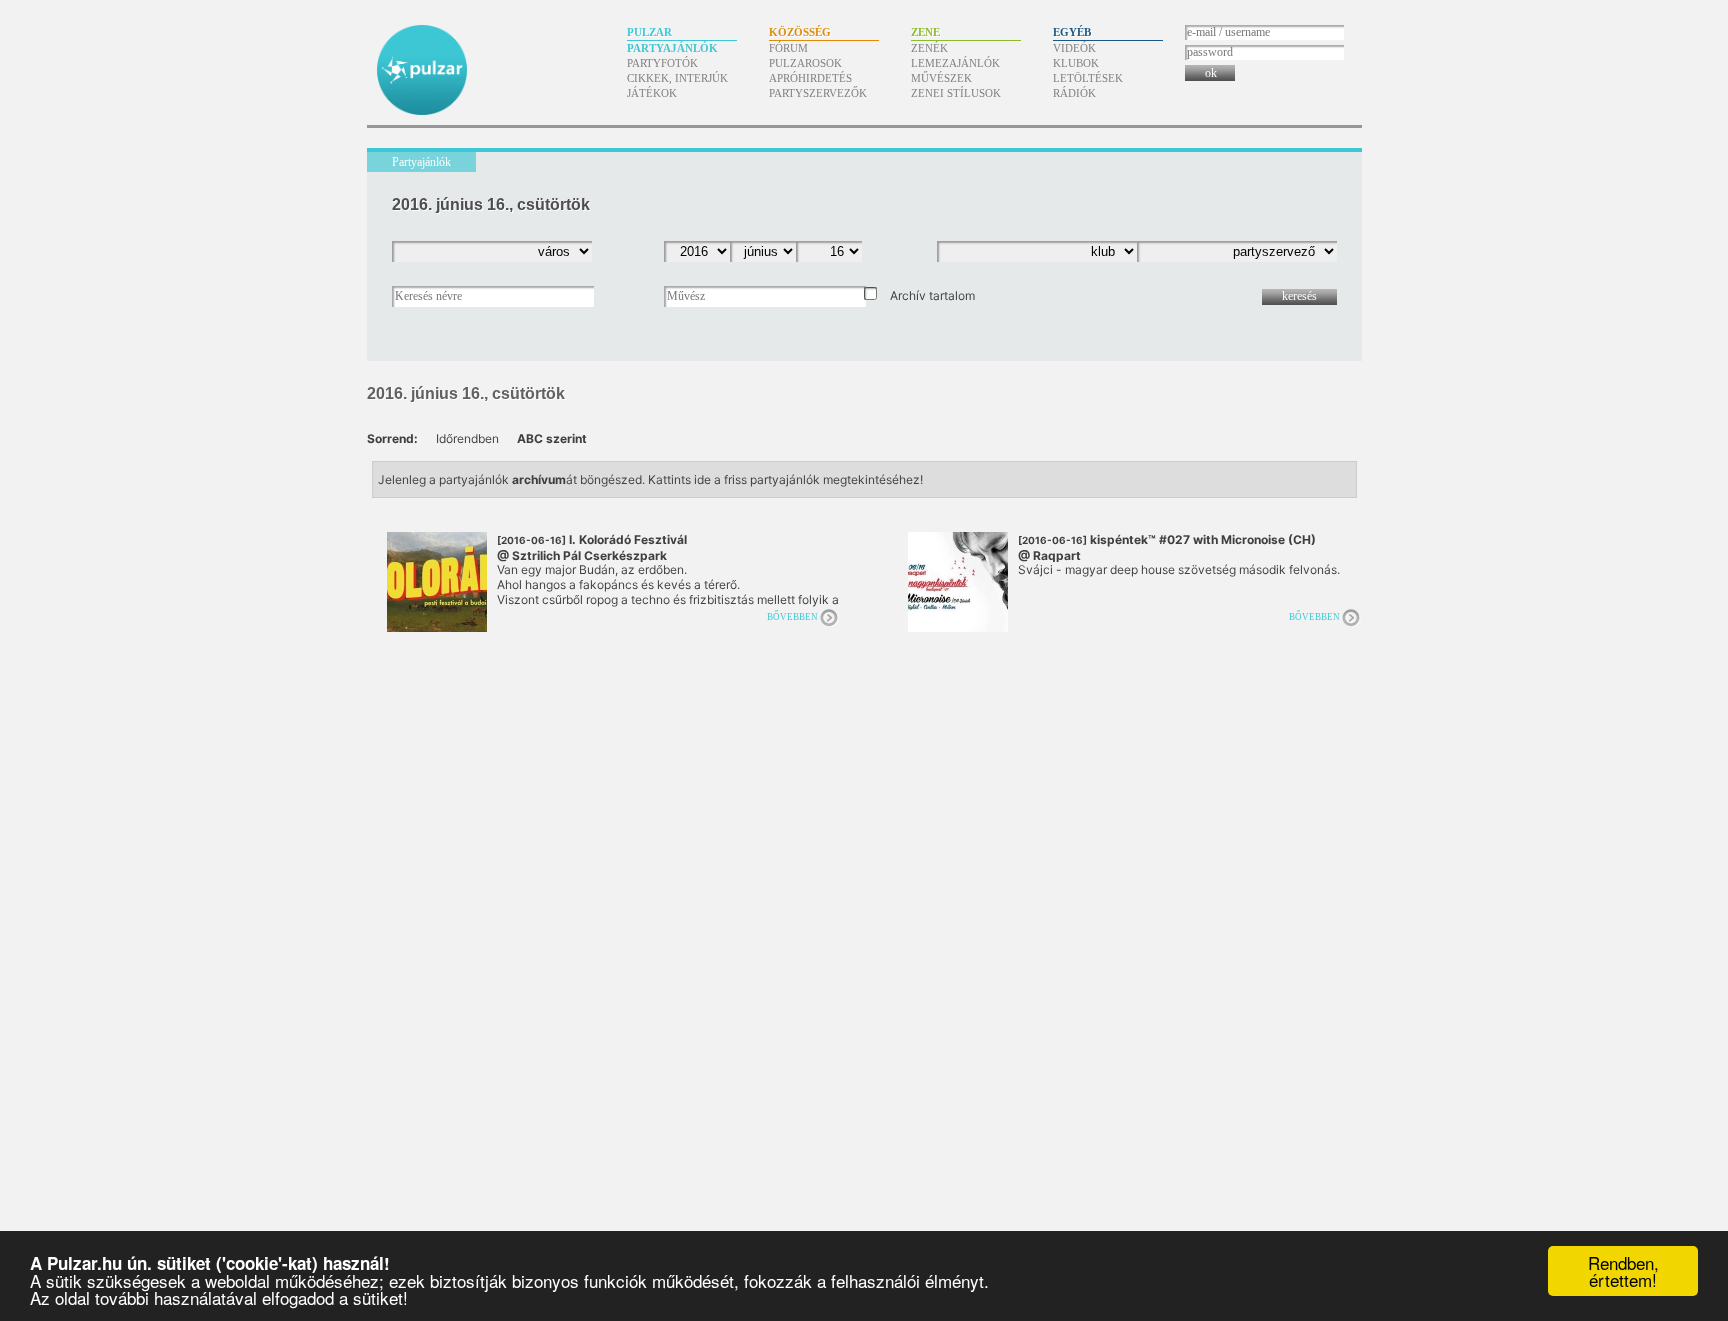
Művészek (941, 78)
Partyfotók (662, 63)
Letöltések (1088, 78)
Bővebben (792, 617)
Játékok (652, 93)
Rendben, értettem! (1623, 1271)
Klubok (1076, 63)
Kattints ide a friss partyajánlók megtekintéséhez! (785, 479)
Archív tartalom (932, 295)
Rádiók (1074, 93)
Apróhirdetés (810, 78)
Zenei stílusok (956, 93)
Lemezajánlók (955, 63)
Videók (1074, 48)
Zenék (929, 48)
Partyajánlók (672, 48)
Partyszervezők (818, 93)
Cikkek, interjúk (677, 78)
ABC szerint (552, 438)
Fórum (788, 48)
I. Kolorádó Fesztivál (592, 547)
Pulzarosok (805, 63)
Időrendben (467, 438)
